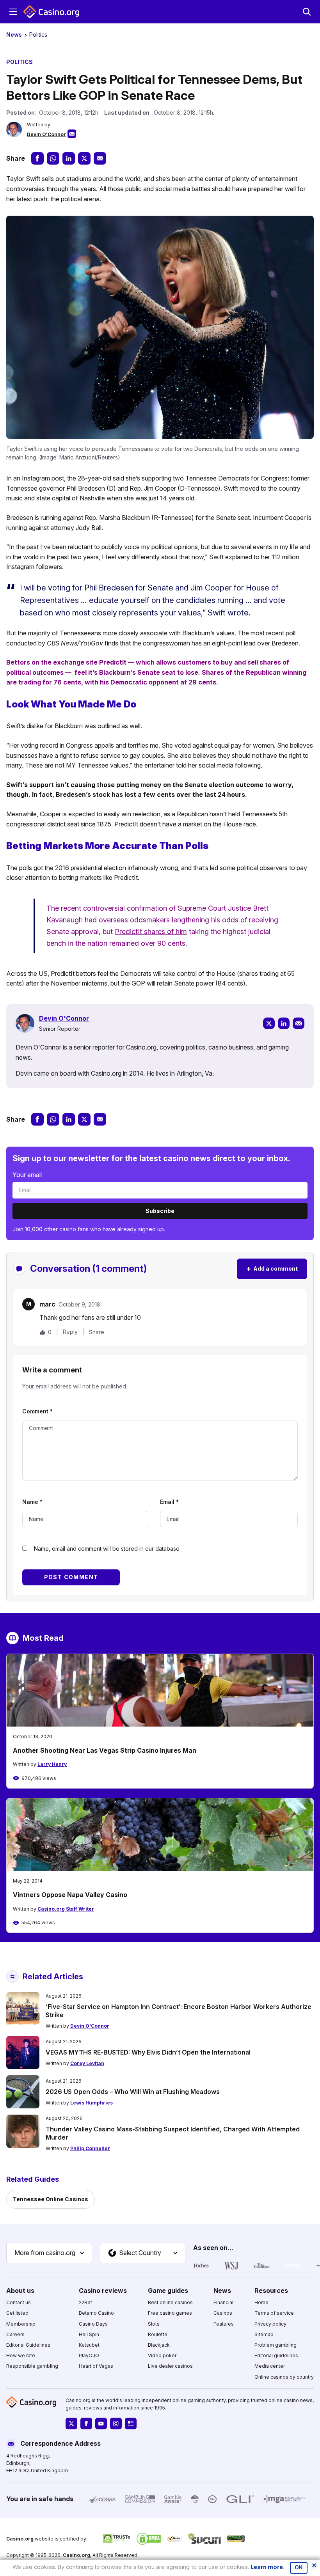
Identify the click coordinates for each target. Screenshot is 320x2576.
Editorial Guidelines (28, 2345)
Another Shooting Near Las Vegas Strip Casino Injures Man (105, 1750)
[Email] (299, 1023)
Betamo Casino (96, 2313)
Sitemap (264, 2334)
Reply (70, 1332)
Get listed (17, 2313)
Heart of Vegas (96, 2366)
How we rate (21, 2355)
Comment (37, 1411)
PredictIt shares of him (151, 932)
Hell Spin (89, 2334)
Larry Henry (52, 1764)
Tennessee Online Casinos (51, 2199)
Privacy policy (270, 2324)
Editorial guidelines (276, 2355)
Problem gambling (276, 2345)
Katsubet (89, 2345)
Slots (154, 2324)
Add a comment (272, 1268)
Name (32, 1502)
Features (224, 2324)
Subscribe (160, 1211)
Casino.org (76, 2555)
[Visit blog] (131, 2424)
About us (20, 2291)
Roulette (158, 2334)
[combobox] (49, 2253)
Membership (21, 2324)
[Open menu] (13, 12)
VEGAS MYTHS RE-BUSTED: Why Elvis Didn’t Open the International (148, 2052)
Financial (223, 2303)
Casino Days (93, 2324)
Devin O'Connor (46, 134)
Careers (15, 2334)
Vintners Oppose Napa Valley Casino (70, 1895)
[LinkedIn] (284, 1023)
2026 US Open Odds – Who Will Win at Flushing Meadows (133, 2092)
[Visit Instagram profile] (116, 2424)
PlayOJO (89, 2355)
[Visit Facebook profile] (86, 2424)
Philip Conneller (90, 2148)
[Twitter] (269, 1023)
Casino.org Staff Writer (66, 1909)
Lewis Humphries (92, 2103)
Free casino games (170, 2313)
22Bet (85, 2303)
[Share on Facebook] (37, 158)
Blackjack (159, 2345)
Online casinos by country (284, 2377)
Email (169, 1502)
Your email (27, 1175)
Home (261, 2303)
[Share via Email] (100, 158)
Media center (270, 2366)
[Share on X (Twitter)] (84, 158)
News (14, 35)
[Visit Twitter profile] (71, 2424)
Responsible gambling (32, 2366)
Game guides (168, 2291)
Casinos (223, 2313)
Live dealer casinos (170, 2366)
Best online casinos (170, 2303)
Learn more (267, 2567)
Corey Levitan (87, 2063)
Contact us (19, 2303)
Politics (38, 35)
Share (97, 1332)
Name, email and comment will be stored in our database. (107, 1549)
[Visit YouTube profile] (101, 2424)
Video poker (162, 2355)
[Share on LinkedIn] (69, 158)
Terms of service (274, 2313)
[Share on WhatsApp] (53, 158)
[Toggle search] (307, 12)
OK (299, 2567)
